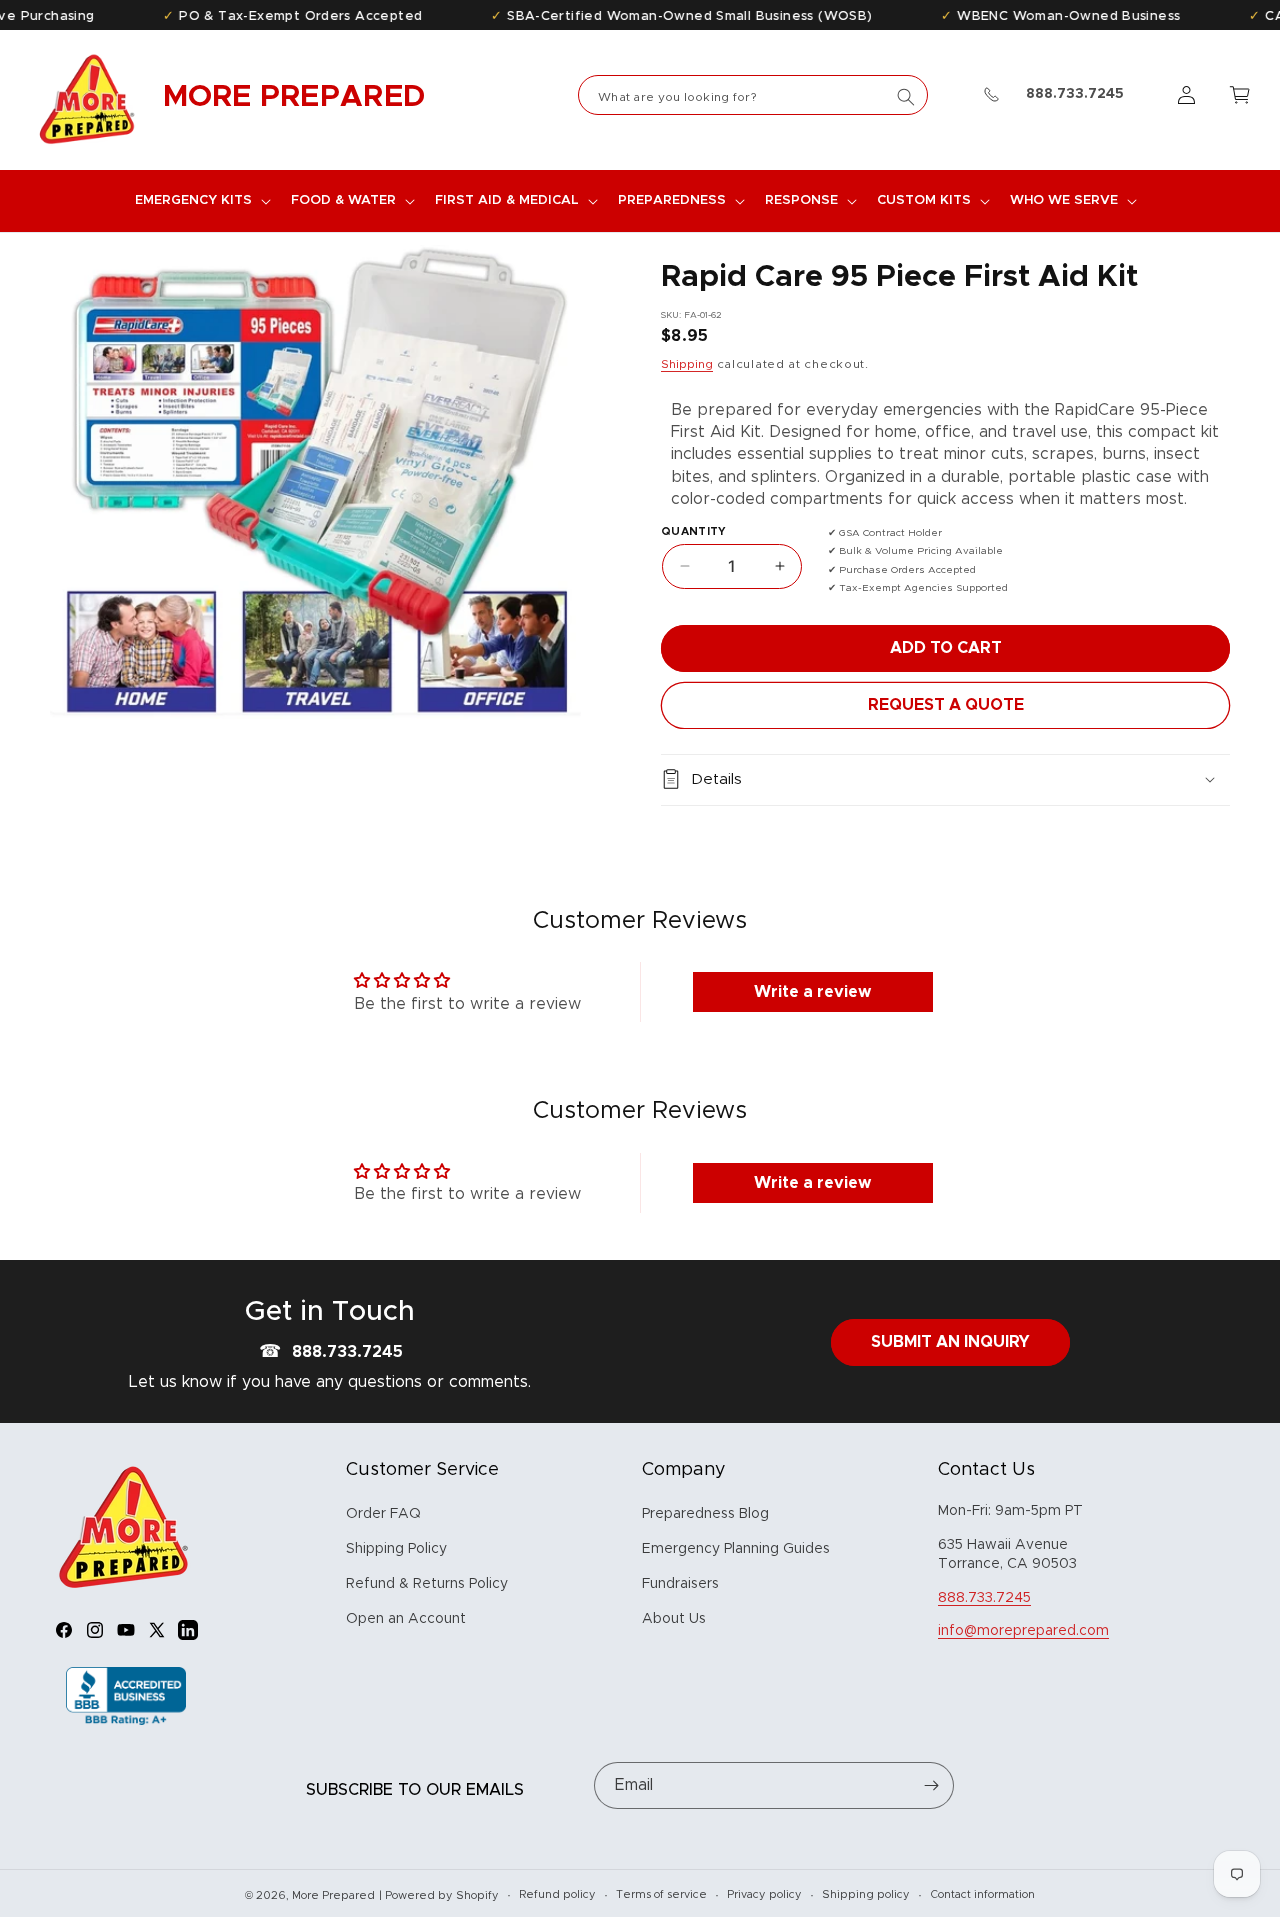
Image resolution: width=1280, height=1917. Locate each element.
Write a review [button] (812, 993)
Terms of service (661, 1894)
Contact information (982, 1894)
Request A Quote (946, 704)
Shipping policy (866, 1894)
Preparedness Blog (705, 1514)
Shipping (687, 364)
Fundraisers (680, 1585)
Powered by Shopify (442, 1895)
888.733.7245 (347, 1352)
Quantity (694, 530)
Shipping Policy (396, 1550)
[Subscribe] (931, 1785)
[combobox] (753, 95)
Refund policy (557, 1894)
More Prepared (333, 1895)
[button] (201, 201)
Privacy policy (764, 1894)
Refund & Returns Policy (427, 1585)
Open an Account (406, 1620)
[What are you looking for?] (906, 97)
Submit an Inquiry (950, 1342)
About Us (674, 1620)
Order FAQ (383, 1514)
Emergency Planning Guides (736, 1550)
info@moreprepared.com (1023, 1632)
